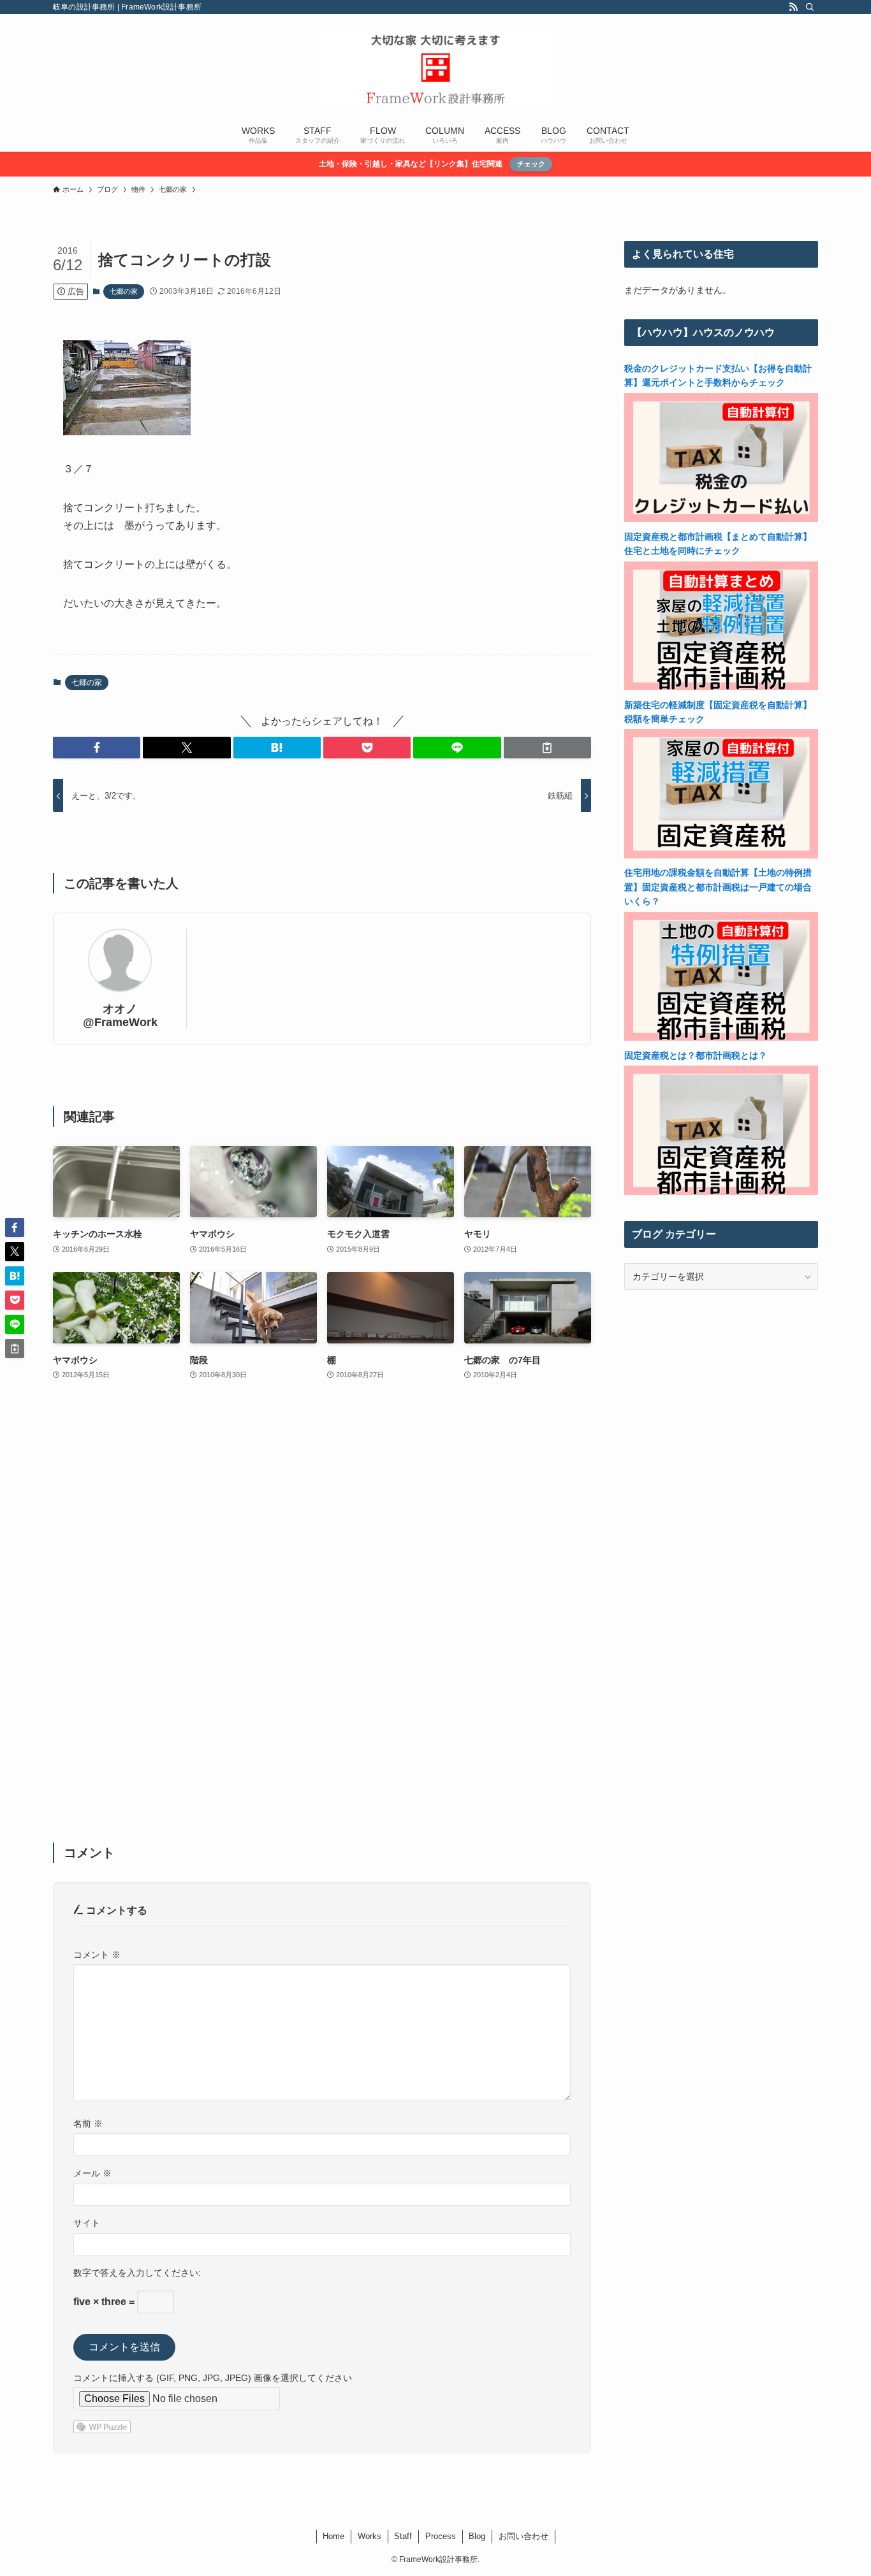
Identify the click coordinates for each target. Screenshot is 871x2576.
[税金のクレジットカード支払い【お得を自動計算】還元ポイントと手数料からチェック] (721, 519)
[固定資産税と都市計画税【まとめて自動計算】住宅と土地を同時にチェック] (721, 687)
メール (92, 2173)
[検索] (810, 7)
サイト (87, 2223)
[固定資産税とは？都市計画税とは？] (721, 1192)
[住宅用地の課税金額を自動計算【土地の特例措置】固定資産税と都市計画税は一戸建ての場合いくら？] (721, 1038)
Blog (477, 2536)
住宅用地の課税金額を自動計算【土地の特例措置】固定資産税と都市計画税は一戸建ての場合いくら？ (718, 887)
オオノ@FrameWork (120, 1016)
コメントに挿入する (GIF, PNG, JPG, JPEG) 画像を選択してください (213, 2378)
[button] (97, 748)
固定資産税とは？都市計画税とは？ (696, 1055)
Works (370, 2536)
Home (333, 2536)
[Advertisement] (322, 1620)
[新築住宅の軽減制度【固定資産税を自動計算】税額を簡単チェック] (721, 855)
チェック (531, 164)
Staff (403, 2536)
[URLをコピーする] (547, 748)
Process (441, 2536)
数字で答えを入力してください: (137, 2273)
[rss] (793, 7)
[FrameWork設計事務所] (435, 68)
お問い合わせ (523, 2536)
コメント (97, 1955)
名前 (88, 2124)
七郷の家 (124, 291)
